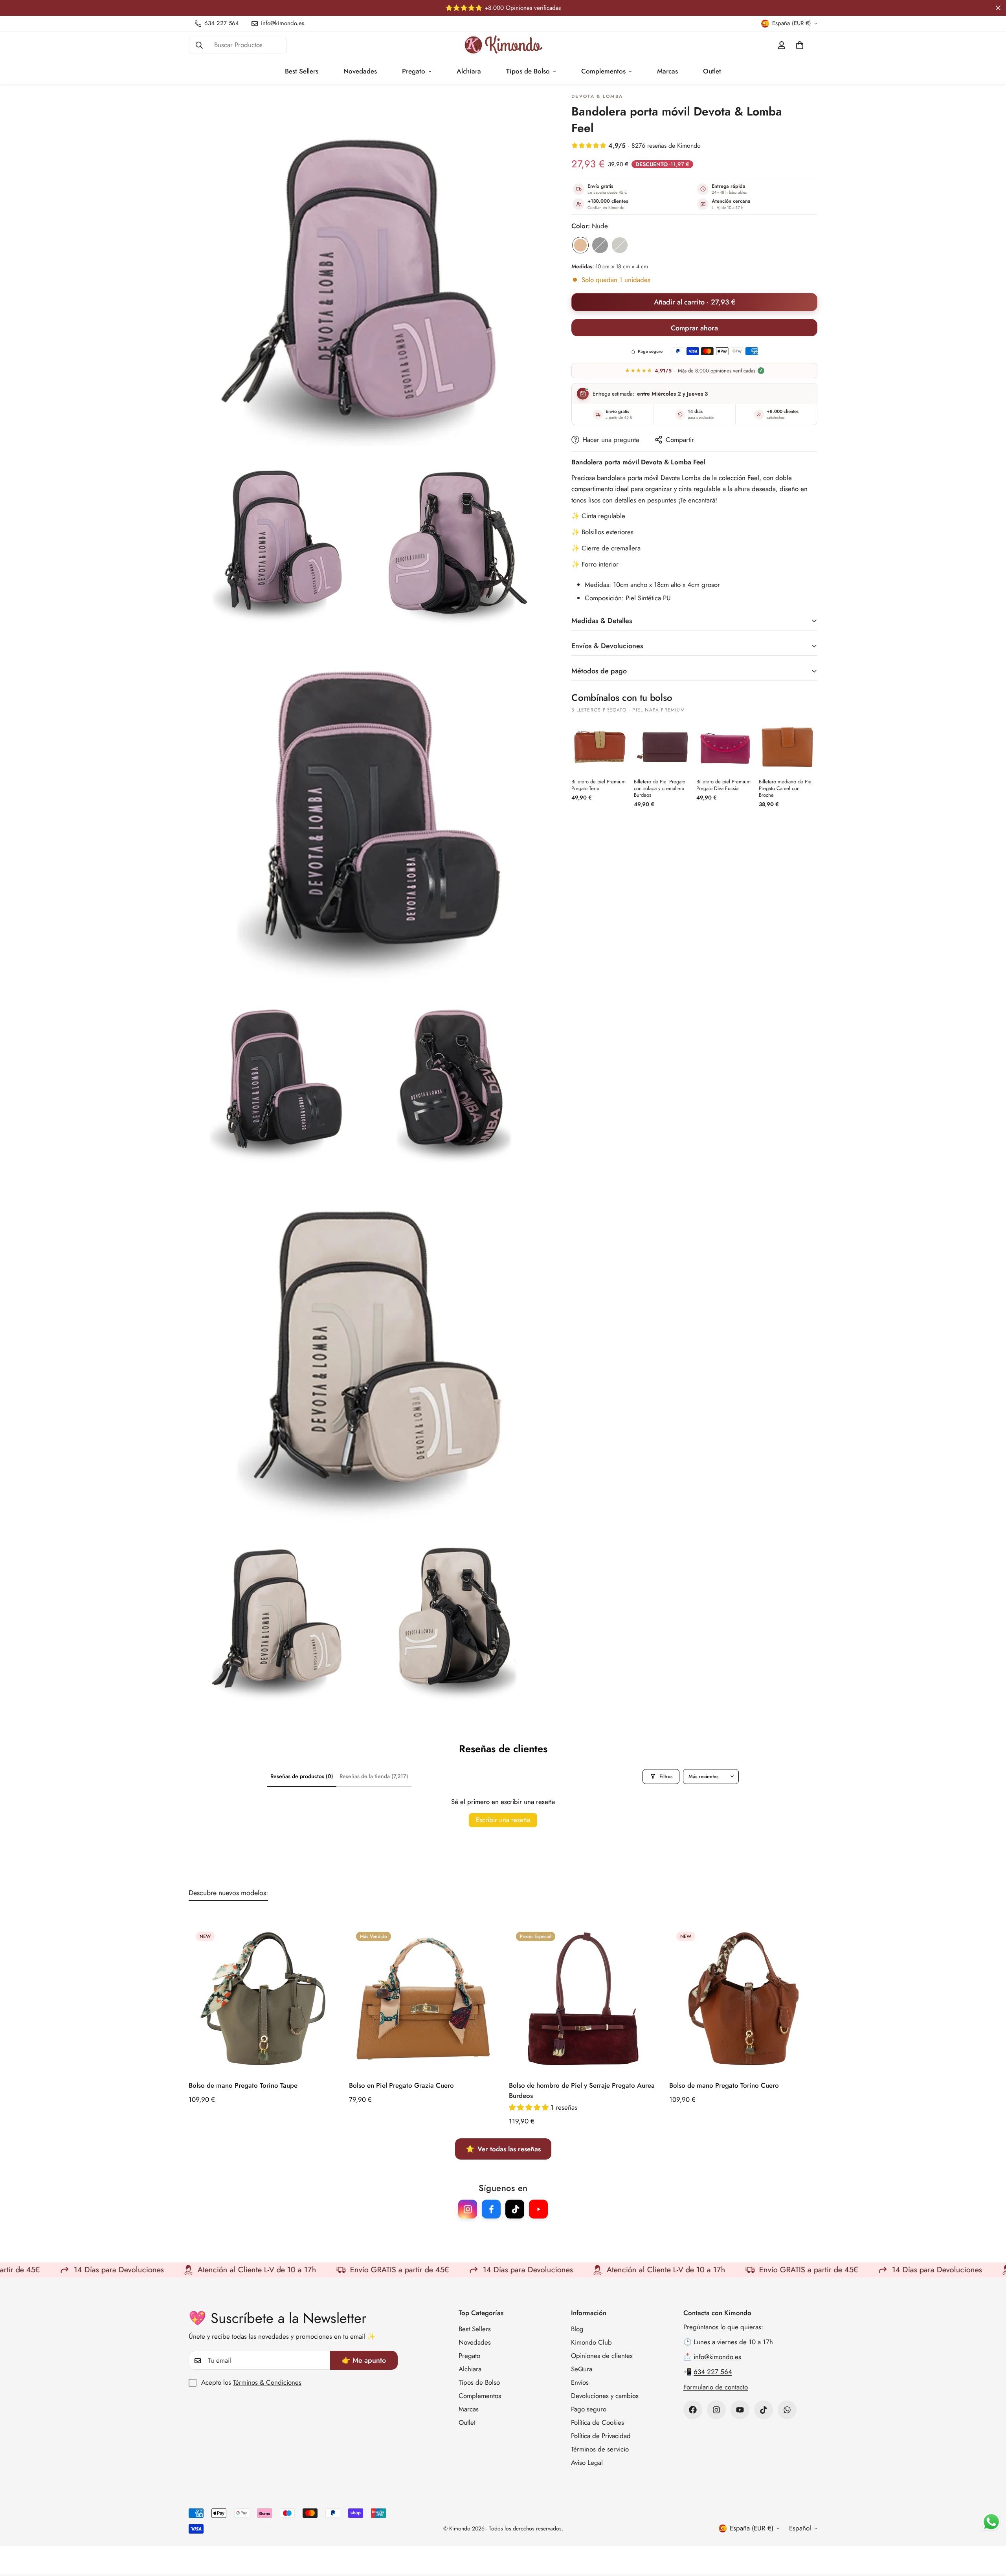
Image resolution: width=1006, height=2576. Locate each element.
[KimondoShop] (503, 45)
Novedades (360, 71)
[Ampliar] (529, 107)
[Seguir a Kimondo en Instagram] (468, 2209)
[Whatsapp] (787, 2410)
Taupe (620, 245)
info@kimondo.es (717, 2357)
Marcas (667, 71)
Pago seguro (589, 2409)
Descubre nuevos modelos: (228, 1893)
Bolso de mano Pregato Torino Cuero (724, 2086)
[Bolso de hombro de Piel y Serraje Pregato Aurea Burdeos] (583, 1999)
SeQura (582, 2369)
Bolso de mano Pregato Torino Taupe (243, 2086)
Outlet (712, 71)
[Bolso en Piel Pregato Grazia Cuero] (423, 1999)
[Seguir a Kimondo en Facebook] (491, 2209)
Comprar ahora (694, 328)
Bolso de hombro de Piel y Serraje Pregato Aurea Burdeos (582, 2091)
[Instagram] (716, 2410)
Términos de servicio (600, 2449)
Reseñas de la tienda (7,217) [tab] (374, 1776)
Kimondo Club (591, 2342)
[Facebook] (693, 2410)
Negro (600, 245)
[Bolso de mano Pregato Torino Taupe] (263, 1999)
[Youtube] (740, 2410)
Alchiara (469, 71)
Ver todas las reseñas (503, 2149)
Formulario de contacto (716, 2387)
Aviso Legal (587, 2462)
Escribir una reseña (503, 1820)
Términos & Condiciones (267, 2383)
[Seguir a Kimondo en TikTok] (515, 2209)
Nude (580, 245)
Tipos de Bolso (528, 71)
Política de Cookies (598, 2422)
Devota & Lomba (597, 97)
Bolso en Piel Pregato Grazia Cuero (401, 2086)
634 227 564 (713, 2372)
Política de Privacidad (601, 2436)
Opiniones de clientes (602, 2356)
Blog (577, 2329)
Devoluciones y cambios (605, 2396)
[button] (800, 45)
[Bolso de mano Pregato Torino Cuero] (743, 1999)
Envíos (580, 2382)
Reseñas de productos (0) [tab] (302, 1776)
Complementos (603, 71)
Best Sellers (302, 71)
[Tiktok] (764, 2410)
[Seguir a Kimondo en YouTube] (538, 2209)
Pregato (414, 71)
